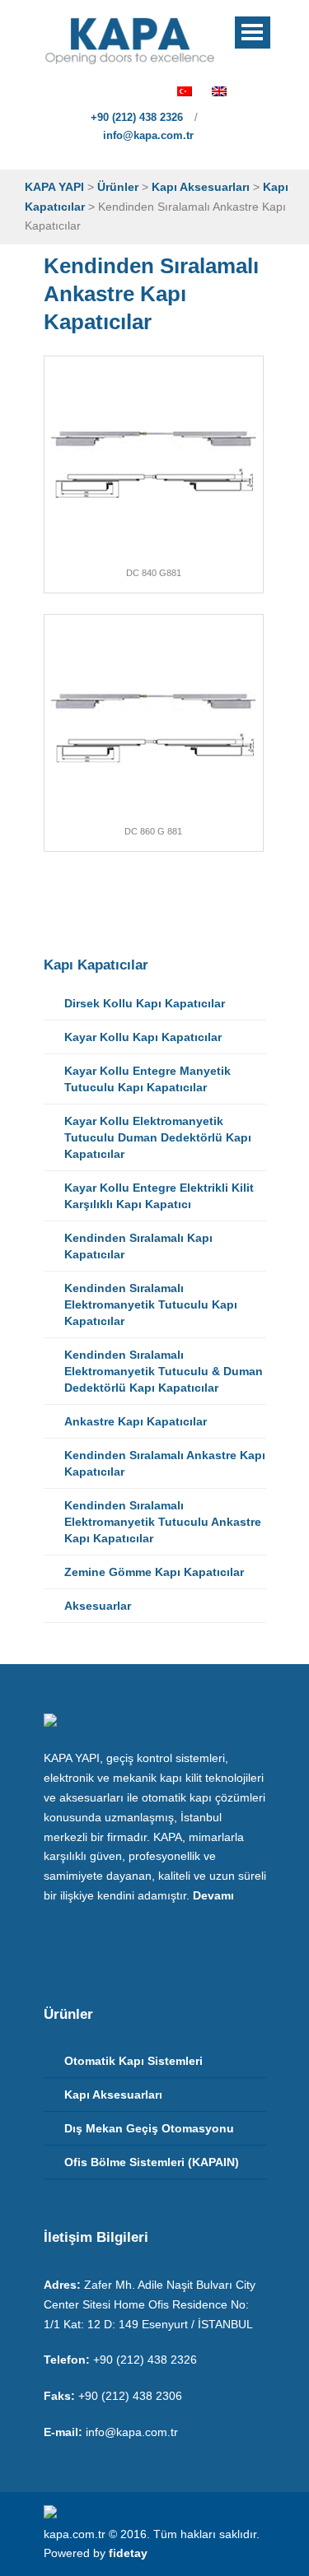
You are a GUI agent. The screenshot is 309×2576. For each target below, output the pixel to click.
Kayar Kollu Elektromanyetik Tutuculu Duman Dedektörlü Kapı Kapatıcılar (158, 1137)
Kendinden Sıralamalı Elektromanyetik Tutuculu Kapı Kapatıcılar (151, 1304)
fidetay (128, 2553)
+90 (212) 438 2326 (135, 117)
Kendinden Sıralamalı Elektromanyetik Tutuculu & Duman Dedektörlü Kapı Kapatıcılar (164, 1371)
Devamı (213, 1895)
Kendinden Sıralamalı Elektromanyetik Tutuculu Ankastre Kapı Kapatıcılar (163, 1522)
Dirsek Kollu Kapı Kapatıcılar (145, 1003)
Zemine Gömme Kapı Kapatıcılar (154, 1572)
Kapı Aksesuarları (113, 2095)
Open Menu (253, 33)
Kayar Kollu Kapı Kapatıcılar (143, 1037)
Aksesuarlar (98, 1606)
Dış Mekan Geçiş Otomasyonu (149, 2128)
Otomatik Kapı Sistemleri (133, 2061)
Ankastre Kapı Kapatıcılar (136, 1421)
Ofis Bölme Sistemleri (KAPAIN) (152, 2162)
